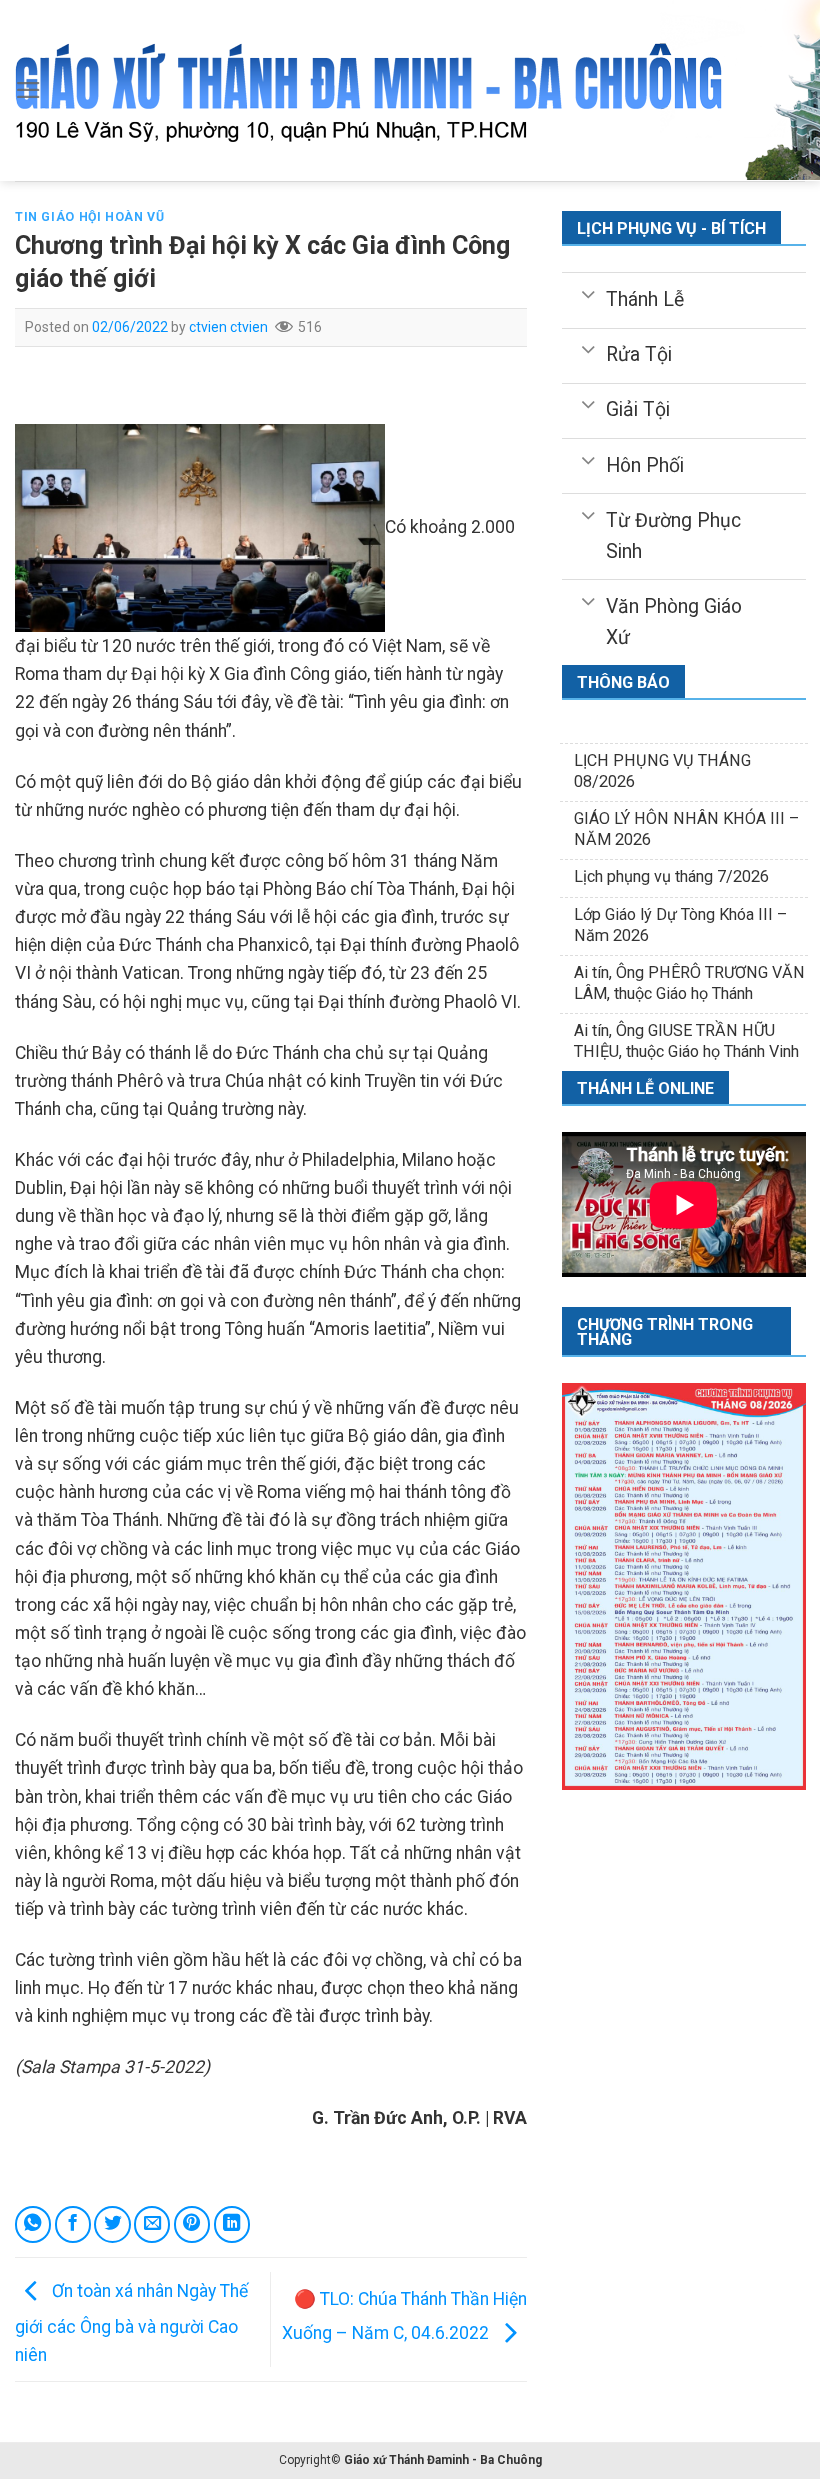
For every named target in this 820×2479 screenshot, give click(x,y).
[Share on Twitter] (112, 2224)
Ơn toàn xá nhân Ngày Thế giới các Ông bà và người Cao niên (131, 2322)
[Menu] (28, 90)
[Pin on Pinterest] (192, 2224)
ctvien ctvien (228, 327)
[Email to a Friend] (152, 2224)
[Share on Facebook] (73, 2224)
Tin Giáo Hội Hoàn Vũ (89, 217)
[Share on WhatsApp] (33, 2224)
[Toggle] (587, 293)
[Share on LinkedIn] (232, 2224)
